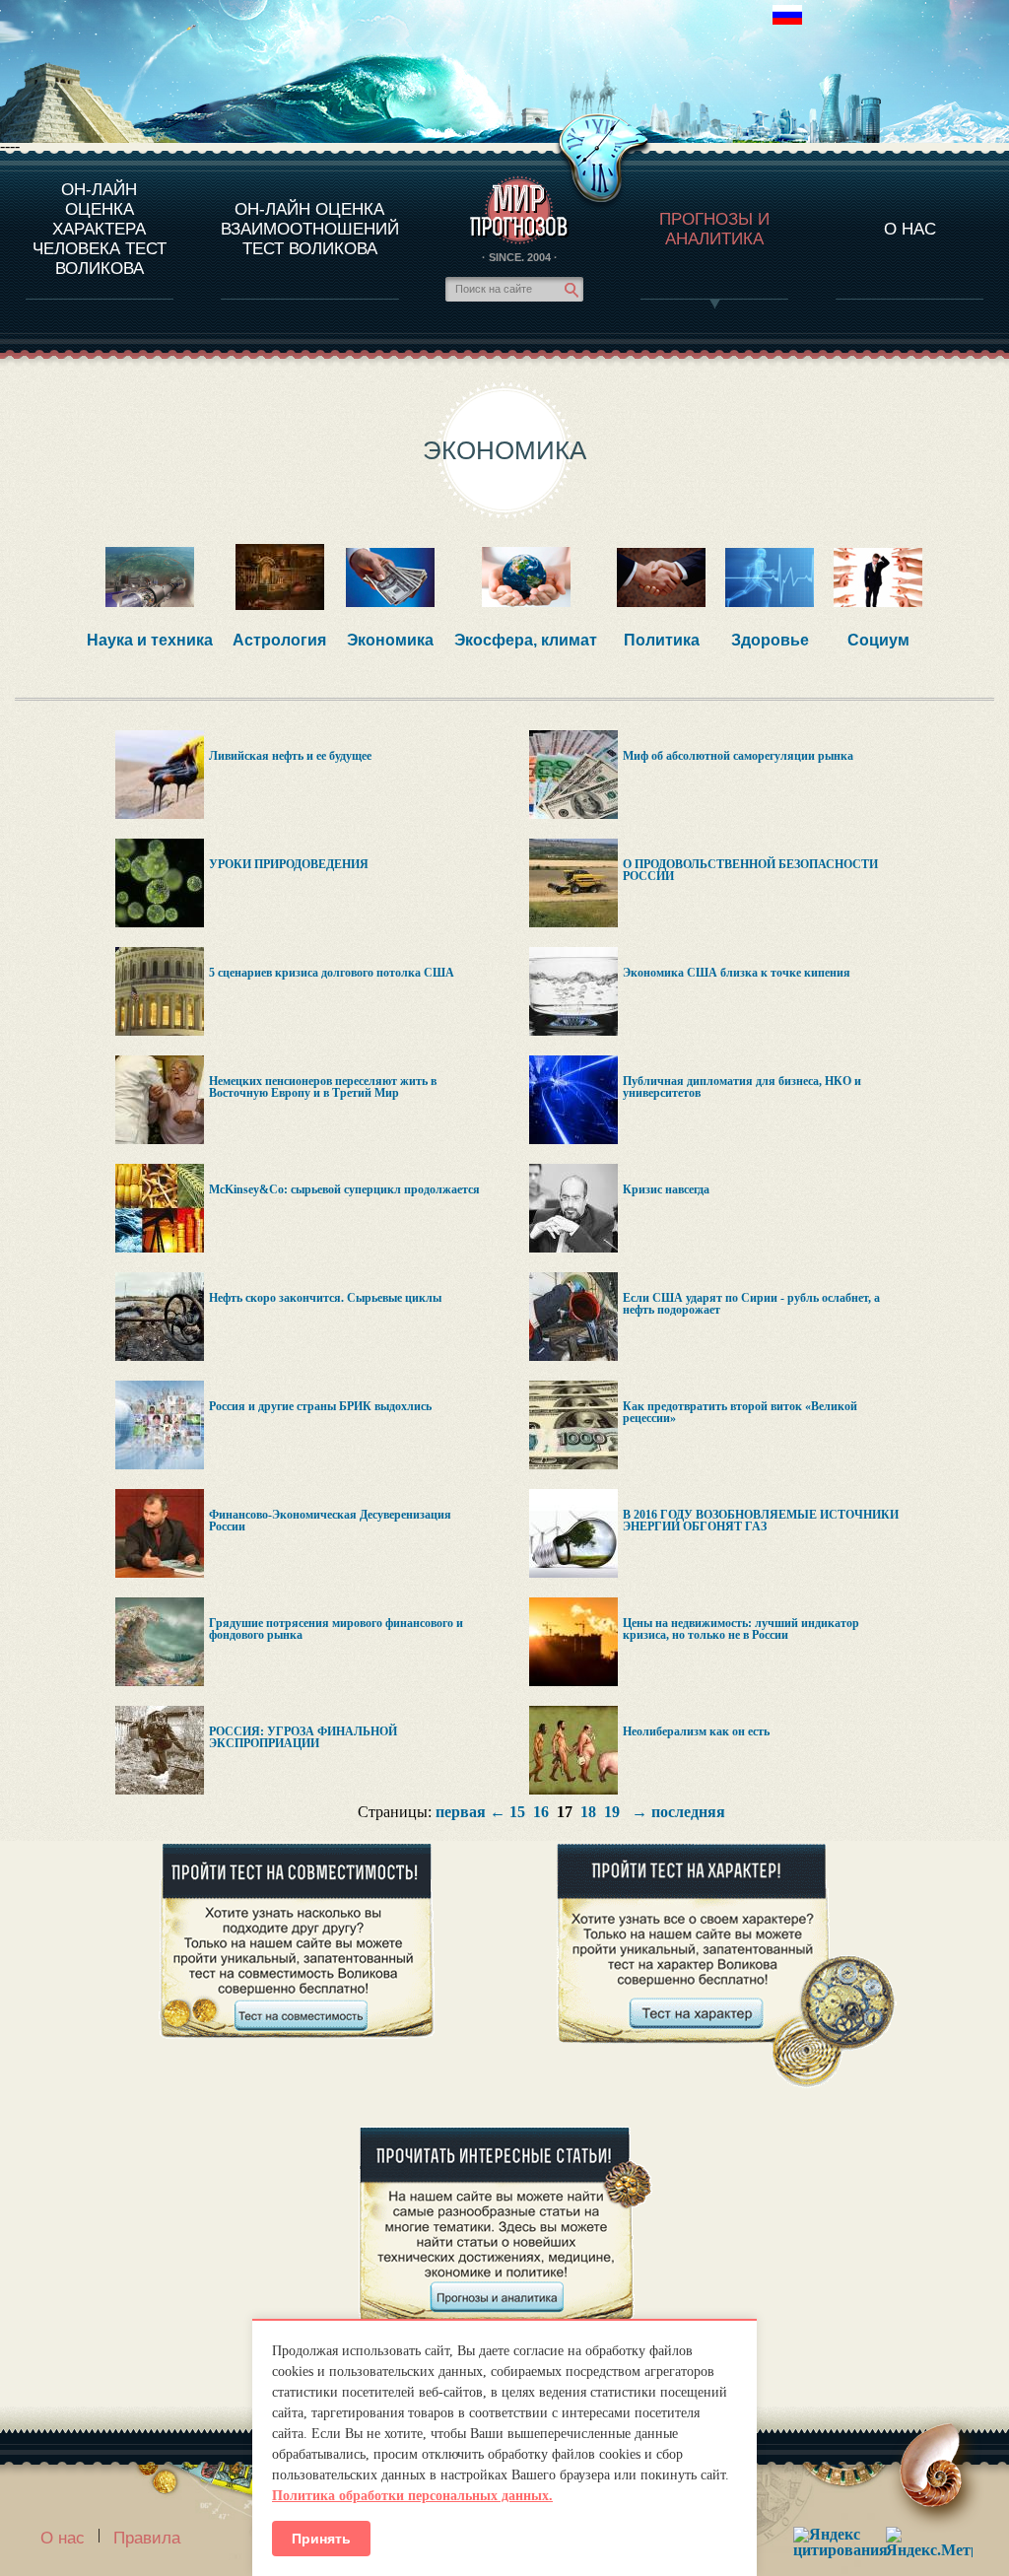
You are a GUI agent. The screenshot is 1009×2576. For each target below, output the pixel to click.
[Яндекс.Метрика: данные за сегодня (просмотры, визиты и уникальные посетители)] (929, 2542)
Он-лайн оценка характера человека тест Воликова (100, 229)
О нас (63, 2538)
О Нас (910, 229)
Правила (147, 2538)
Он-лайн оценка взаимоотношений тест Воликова (310, 229)
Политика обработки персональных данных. (412, 2496)
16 (541, 1812)
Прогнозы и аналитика (714, 229)
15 (517, 1812)
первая (461, 1812)
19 (612, 1812)
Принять (321, 2539)
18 (588, 1812)
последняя (688, 1812)
